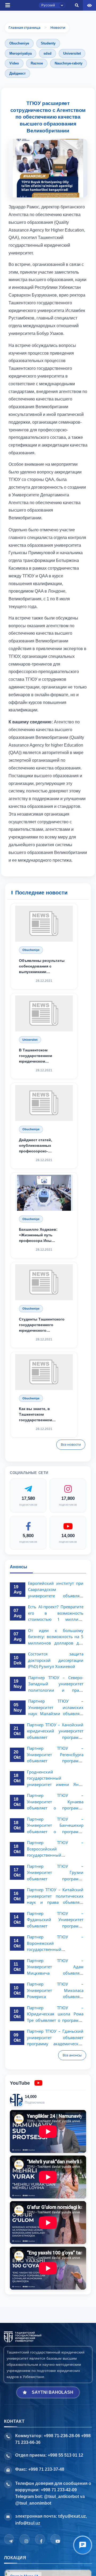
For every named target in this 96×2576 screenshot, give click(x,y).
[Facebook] (40, 2539)
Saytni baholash (53, 2392)
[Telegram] (9, 2539)
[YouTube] (55, 2539)
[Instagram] (25, 2539)
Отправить (23, 401)
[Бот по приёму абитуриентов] (83, 2545)
